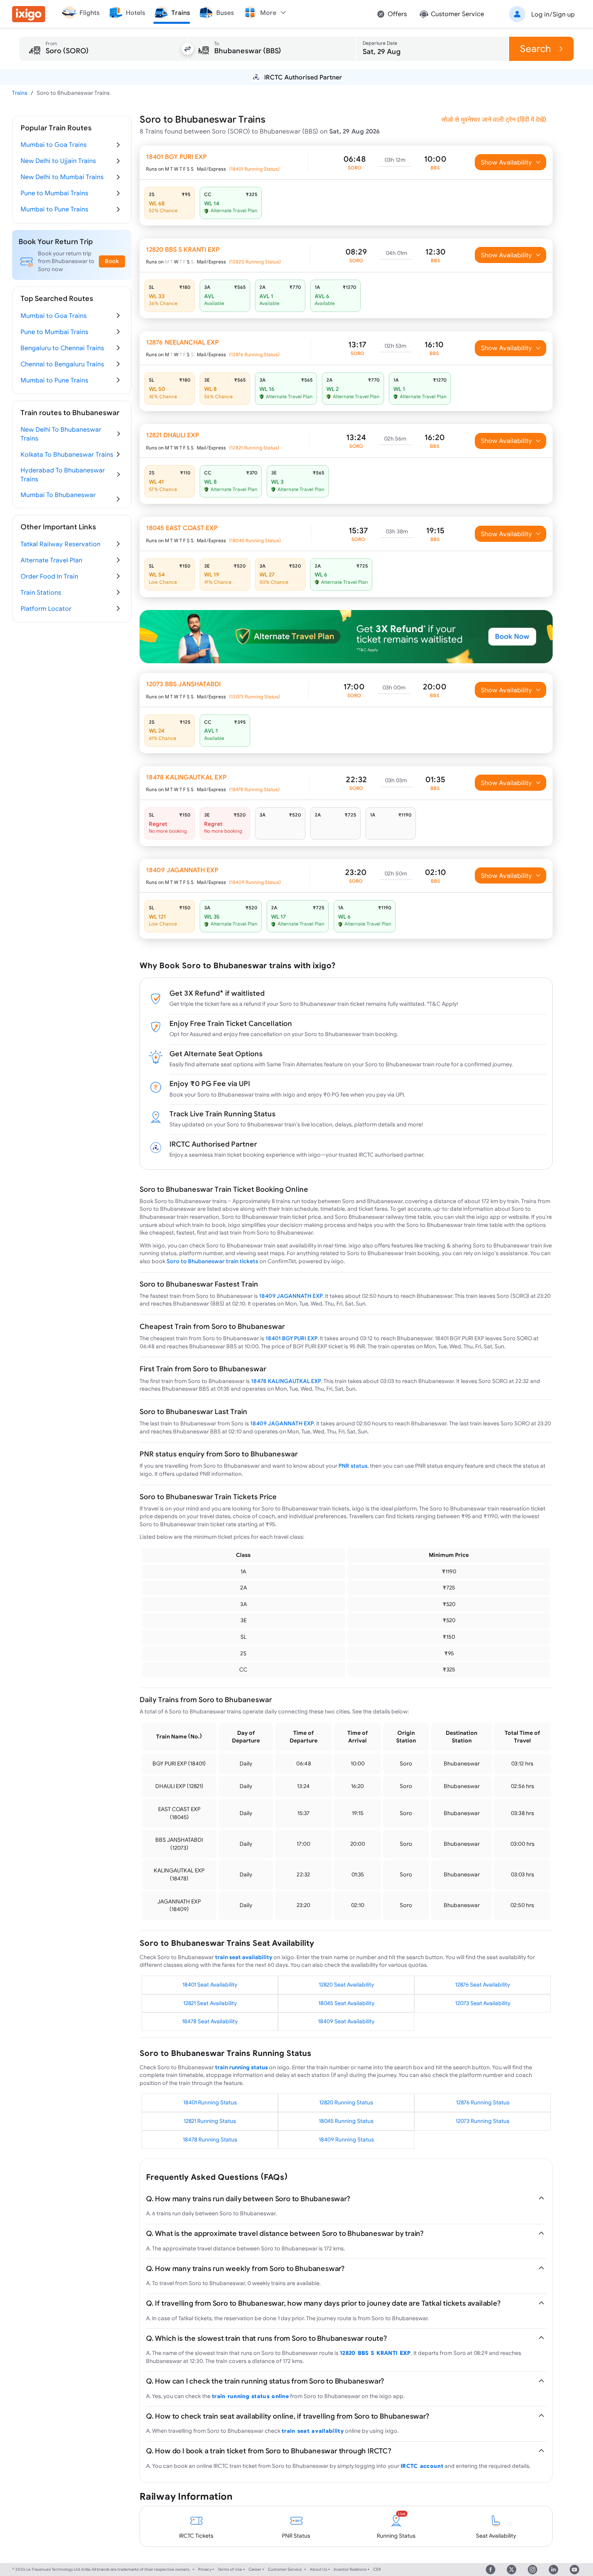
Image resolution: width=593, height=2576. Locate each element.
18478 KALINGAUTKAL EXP (286, 1381)
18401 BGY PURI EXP (291, 1338)
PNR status (353, 1466)
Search (536, 49)
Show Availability (506, 162)
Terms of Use (230, 2569)
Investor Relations (350, 2569)
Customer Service (285, 2569)
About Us (318, 2569)
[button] (541, 14)
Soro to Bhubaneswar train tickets (212, 1261)
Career (255, 2569)
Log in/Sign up (553, 14)
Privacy (205, 2569)
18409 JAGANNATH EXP (291, 1296)
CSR (377, 2569)
